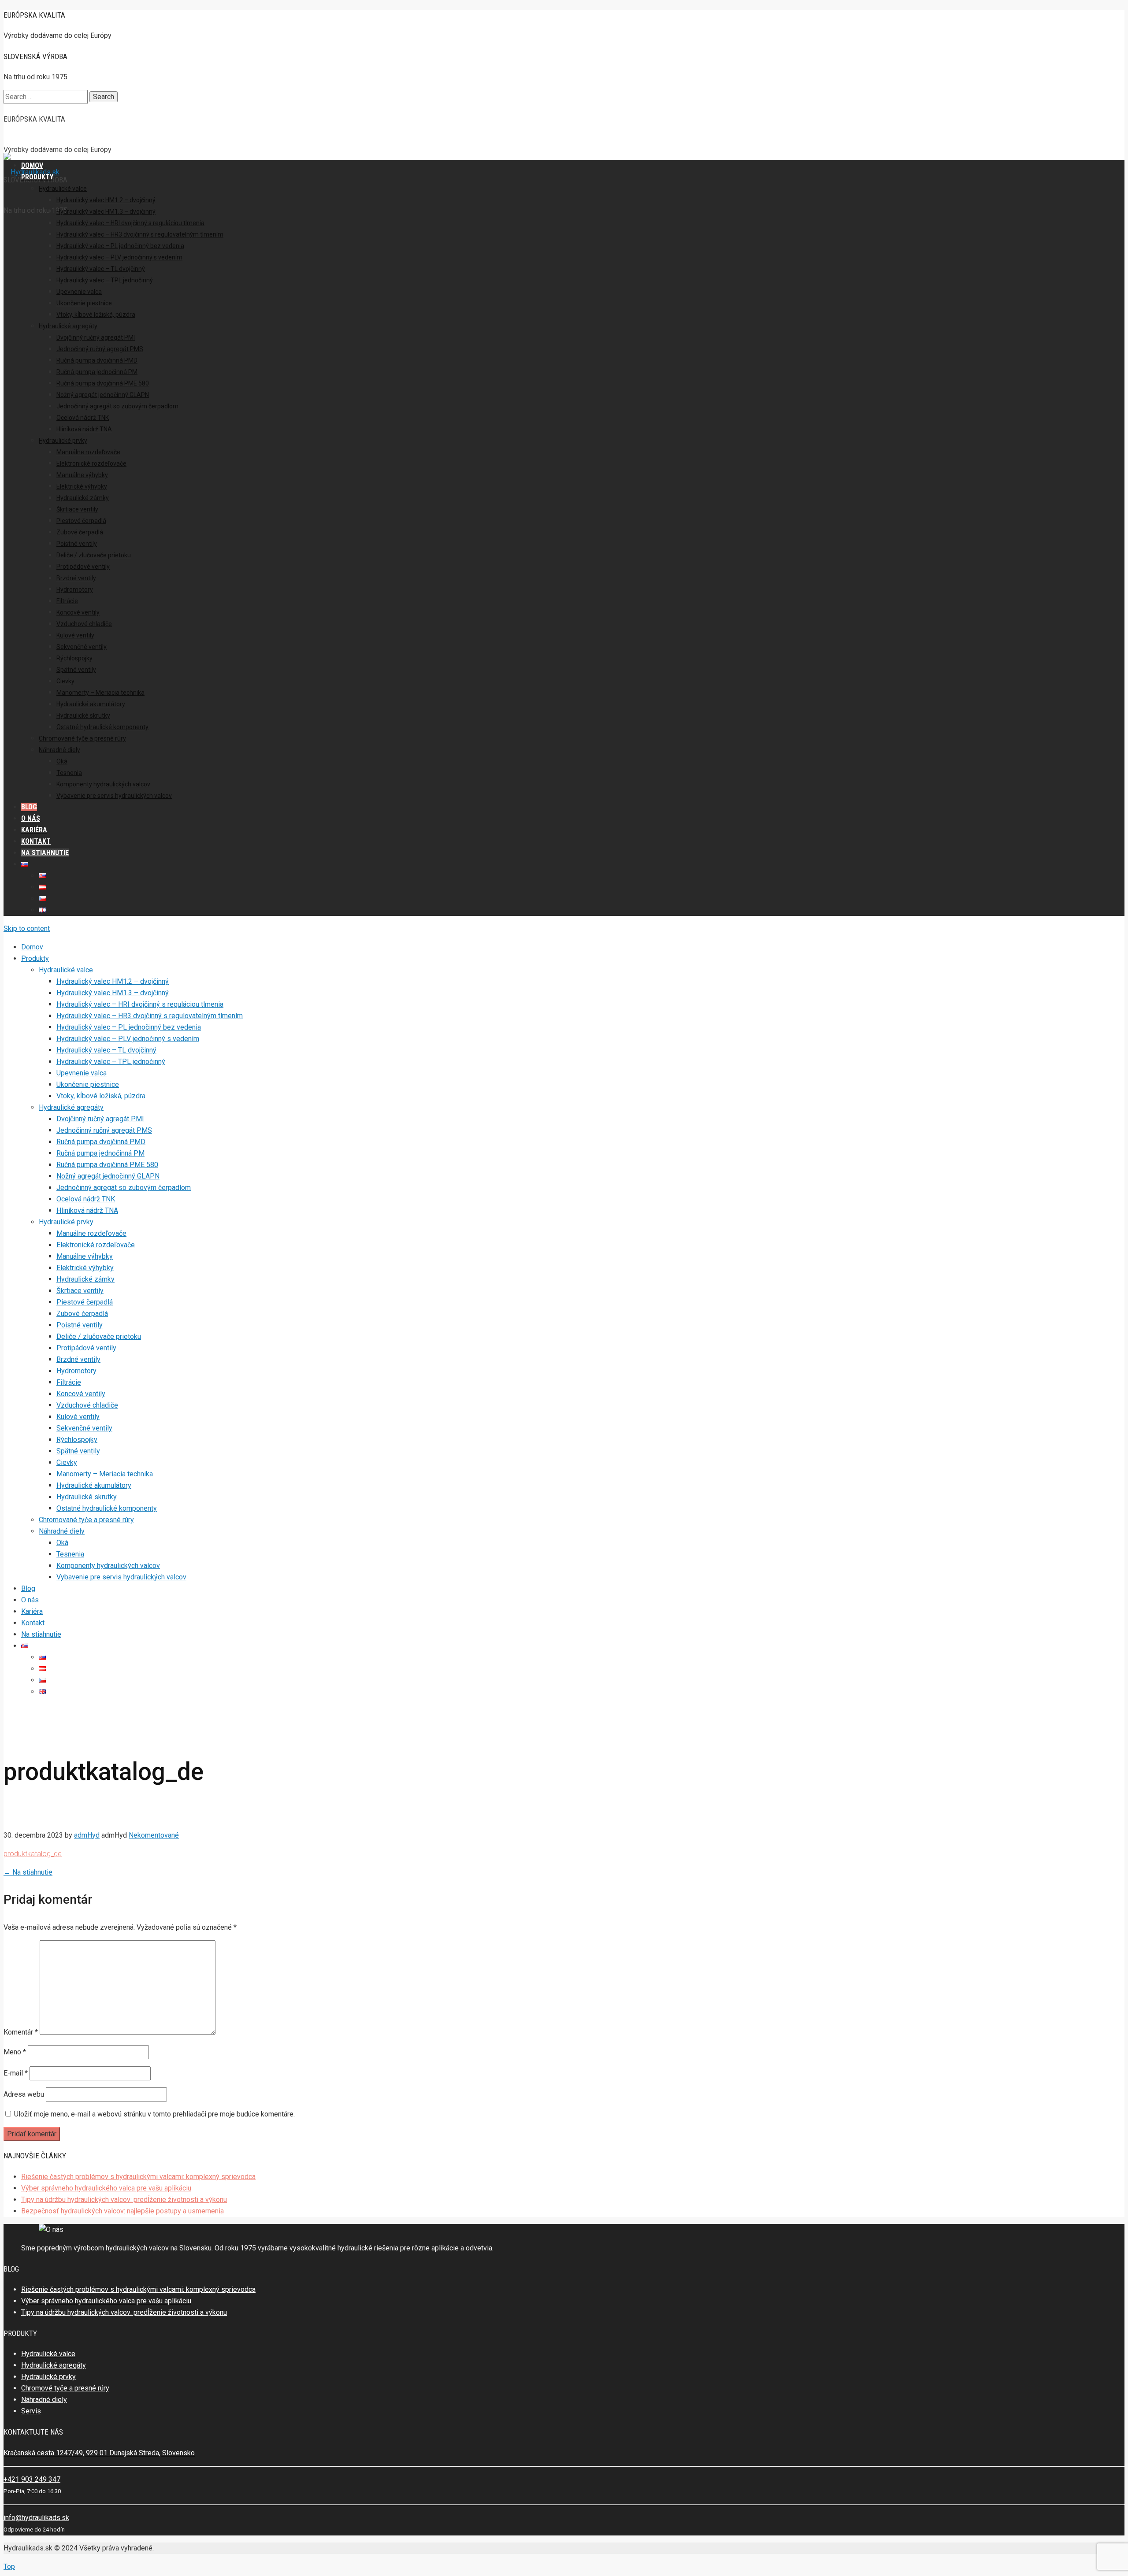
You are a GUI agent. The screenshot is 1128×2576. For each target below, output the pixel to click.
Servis (31, 2411)
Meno (15, 2052)
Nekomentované (154, 1835)
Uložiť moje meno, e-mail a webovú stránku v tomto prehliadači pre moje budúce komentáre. (154, 2114)
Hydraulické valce (48, 2354)
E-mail (16, 2073)
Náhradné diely (44, 2400)
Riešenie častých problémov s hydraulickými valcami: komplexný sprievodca (138, 2177)
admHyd (87, 1835)
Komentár (21, 2032)
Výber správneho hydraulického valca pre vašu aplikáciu (106, 2188)
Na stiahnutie (28, 1872)
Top (9, 2567)
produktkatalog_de (33, 1854)
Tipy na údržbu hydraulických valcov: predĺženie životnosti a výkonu (124, 2200)
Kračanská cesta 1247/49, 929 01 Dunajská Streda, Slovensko (99, 2453)
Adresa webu (24, 2094)
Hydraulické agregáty (54, 2365)
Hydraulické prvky (48, 2377)
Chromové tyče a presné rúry (65, 2388)
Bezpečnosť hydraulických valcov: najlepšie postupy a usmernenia (122, 2211)
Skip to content (27, 928)
